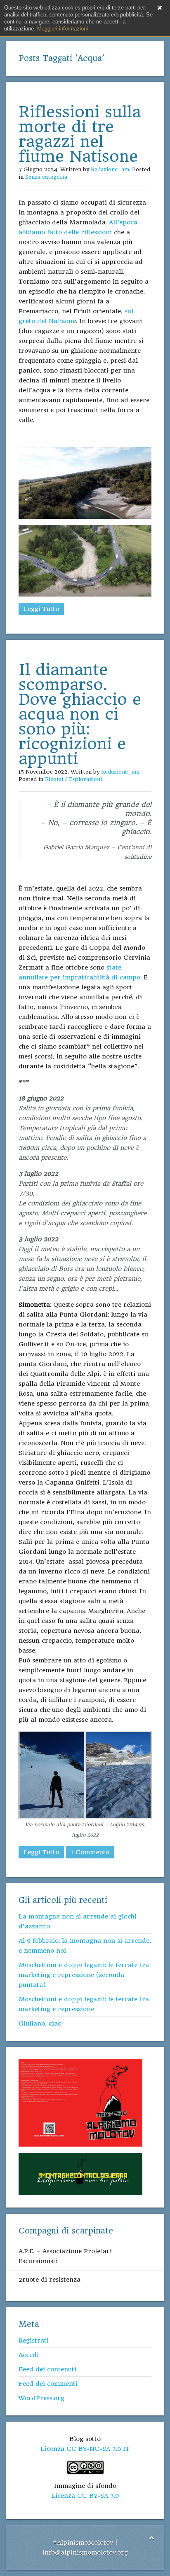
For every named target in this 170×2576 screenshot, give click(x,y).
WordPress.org (41, 2398)
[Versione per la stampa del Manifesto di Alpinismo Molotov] (80, 2103)
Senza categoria (46, 177)
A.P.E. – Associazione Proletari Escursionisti (65, 2256)
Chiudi (160, 8)
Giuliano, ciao (40, 2024)
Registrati (34, 2341)
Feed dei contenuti (47, 2369)
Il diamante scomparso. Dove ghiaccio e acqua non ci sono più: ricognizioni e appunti (80, 714)
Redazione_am (110, 169)
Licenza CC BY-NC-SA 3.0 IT (85, 2449)
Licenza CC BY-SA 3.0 (85, 2496)
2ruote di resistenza (50, 2280)
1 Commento (90, 1852)
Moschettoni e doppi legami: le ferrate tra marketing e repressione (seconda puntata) (84, 1975)
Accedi (29, 2355)
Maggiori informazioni (63, 29)
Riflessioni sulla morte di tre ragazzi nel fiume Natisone (80, 134)
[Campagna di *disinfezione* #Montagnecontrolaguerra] (80, 2174)
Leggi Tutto (41, 609)
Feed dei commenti (48, 2384)
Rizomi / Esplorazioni (73, 779)
